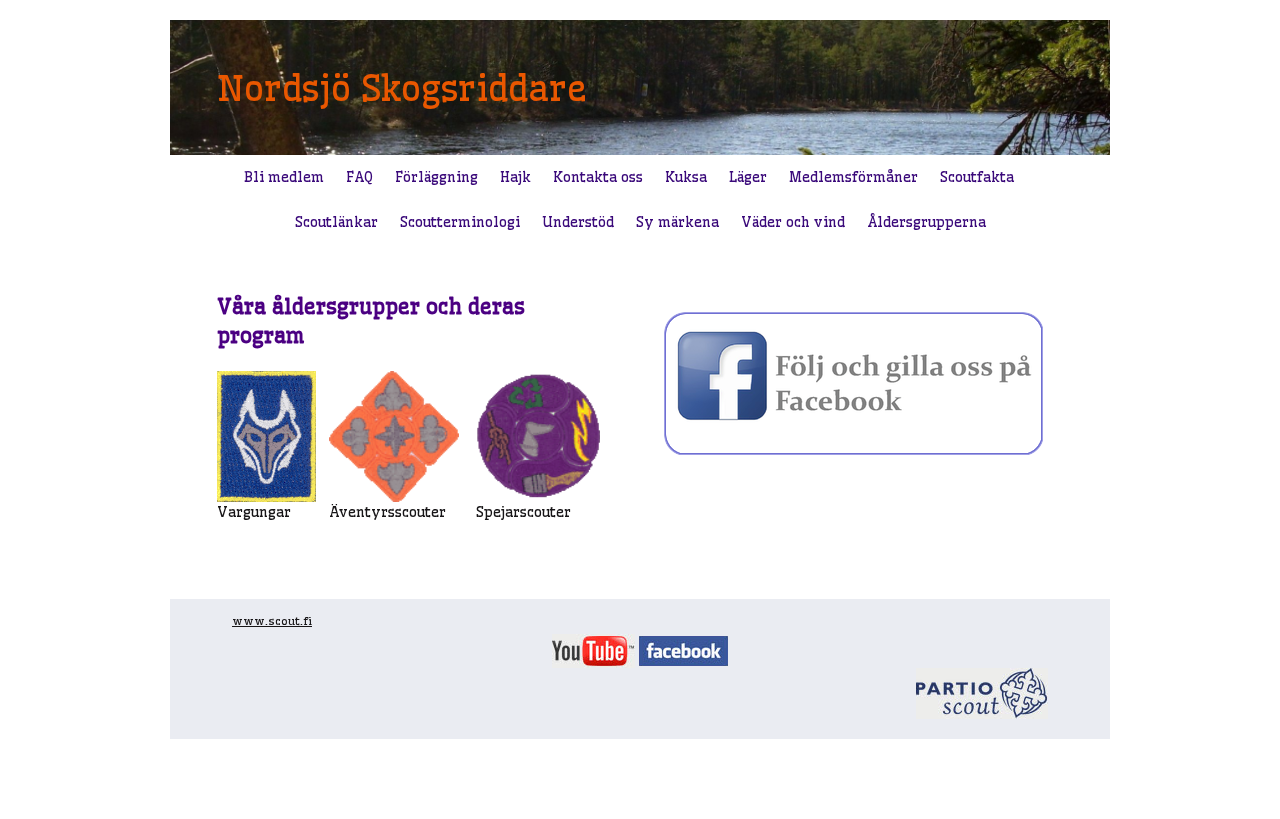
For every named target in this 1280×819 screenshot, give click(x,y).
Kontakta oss (598, 177)
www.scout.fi (272, 621)
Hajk (515, 177)
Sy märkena (677, 222)
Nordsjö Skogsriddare (402, 88)
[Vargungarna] (266, 434)
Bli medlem (284, 177)
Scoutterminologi (460, 222)
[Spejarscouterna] (538, 434)
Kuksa (686, 177)
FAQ (359, 177)
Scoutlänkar (336, 222)
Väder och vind (793, 222)
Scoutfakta (977, 177)
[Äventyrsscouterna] (394, 434)
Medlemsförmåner (853, 177)
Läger (748, 177)
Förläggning (436, 177)
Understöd (578, 222)
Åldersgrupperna (926, 222)
